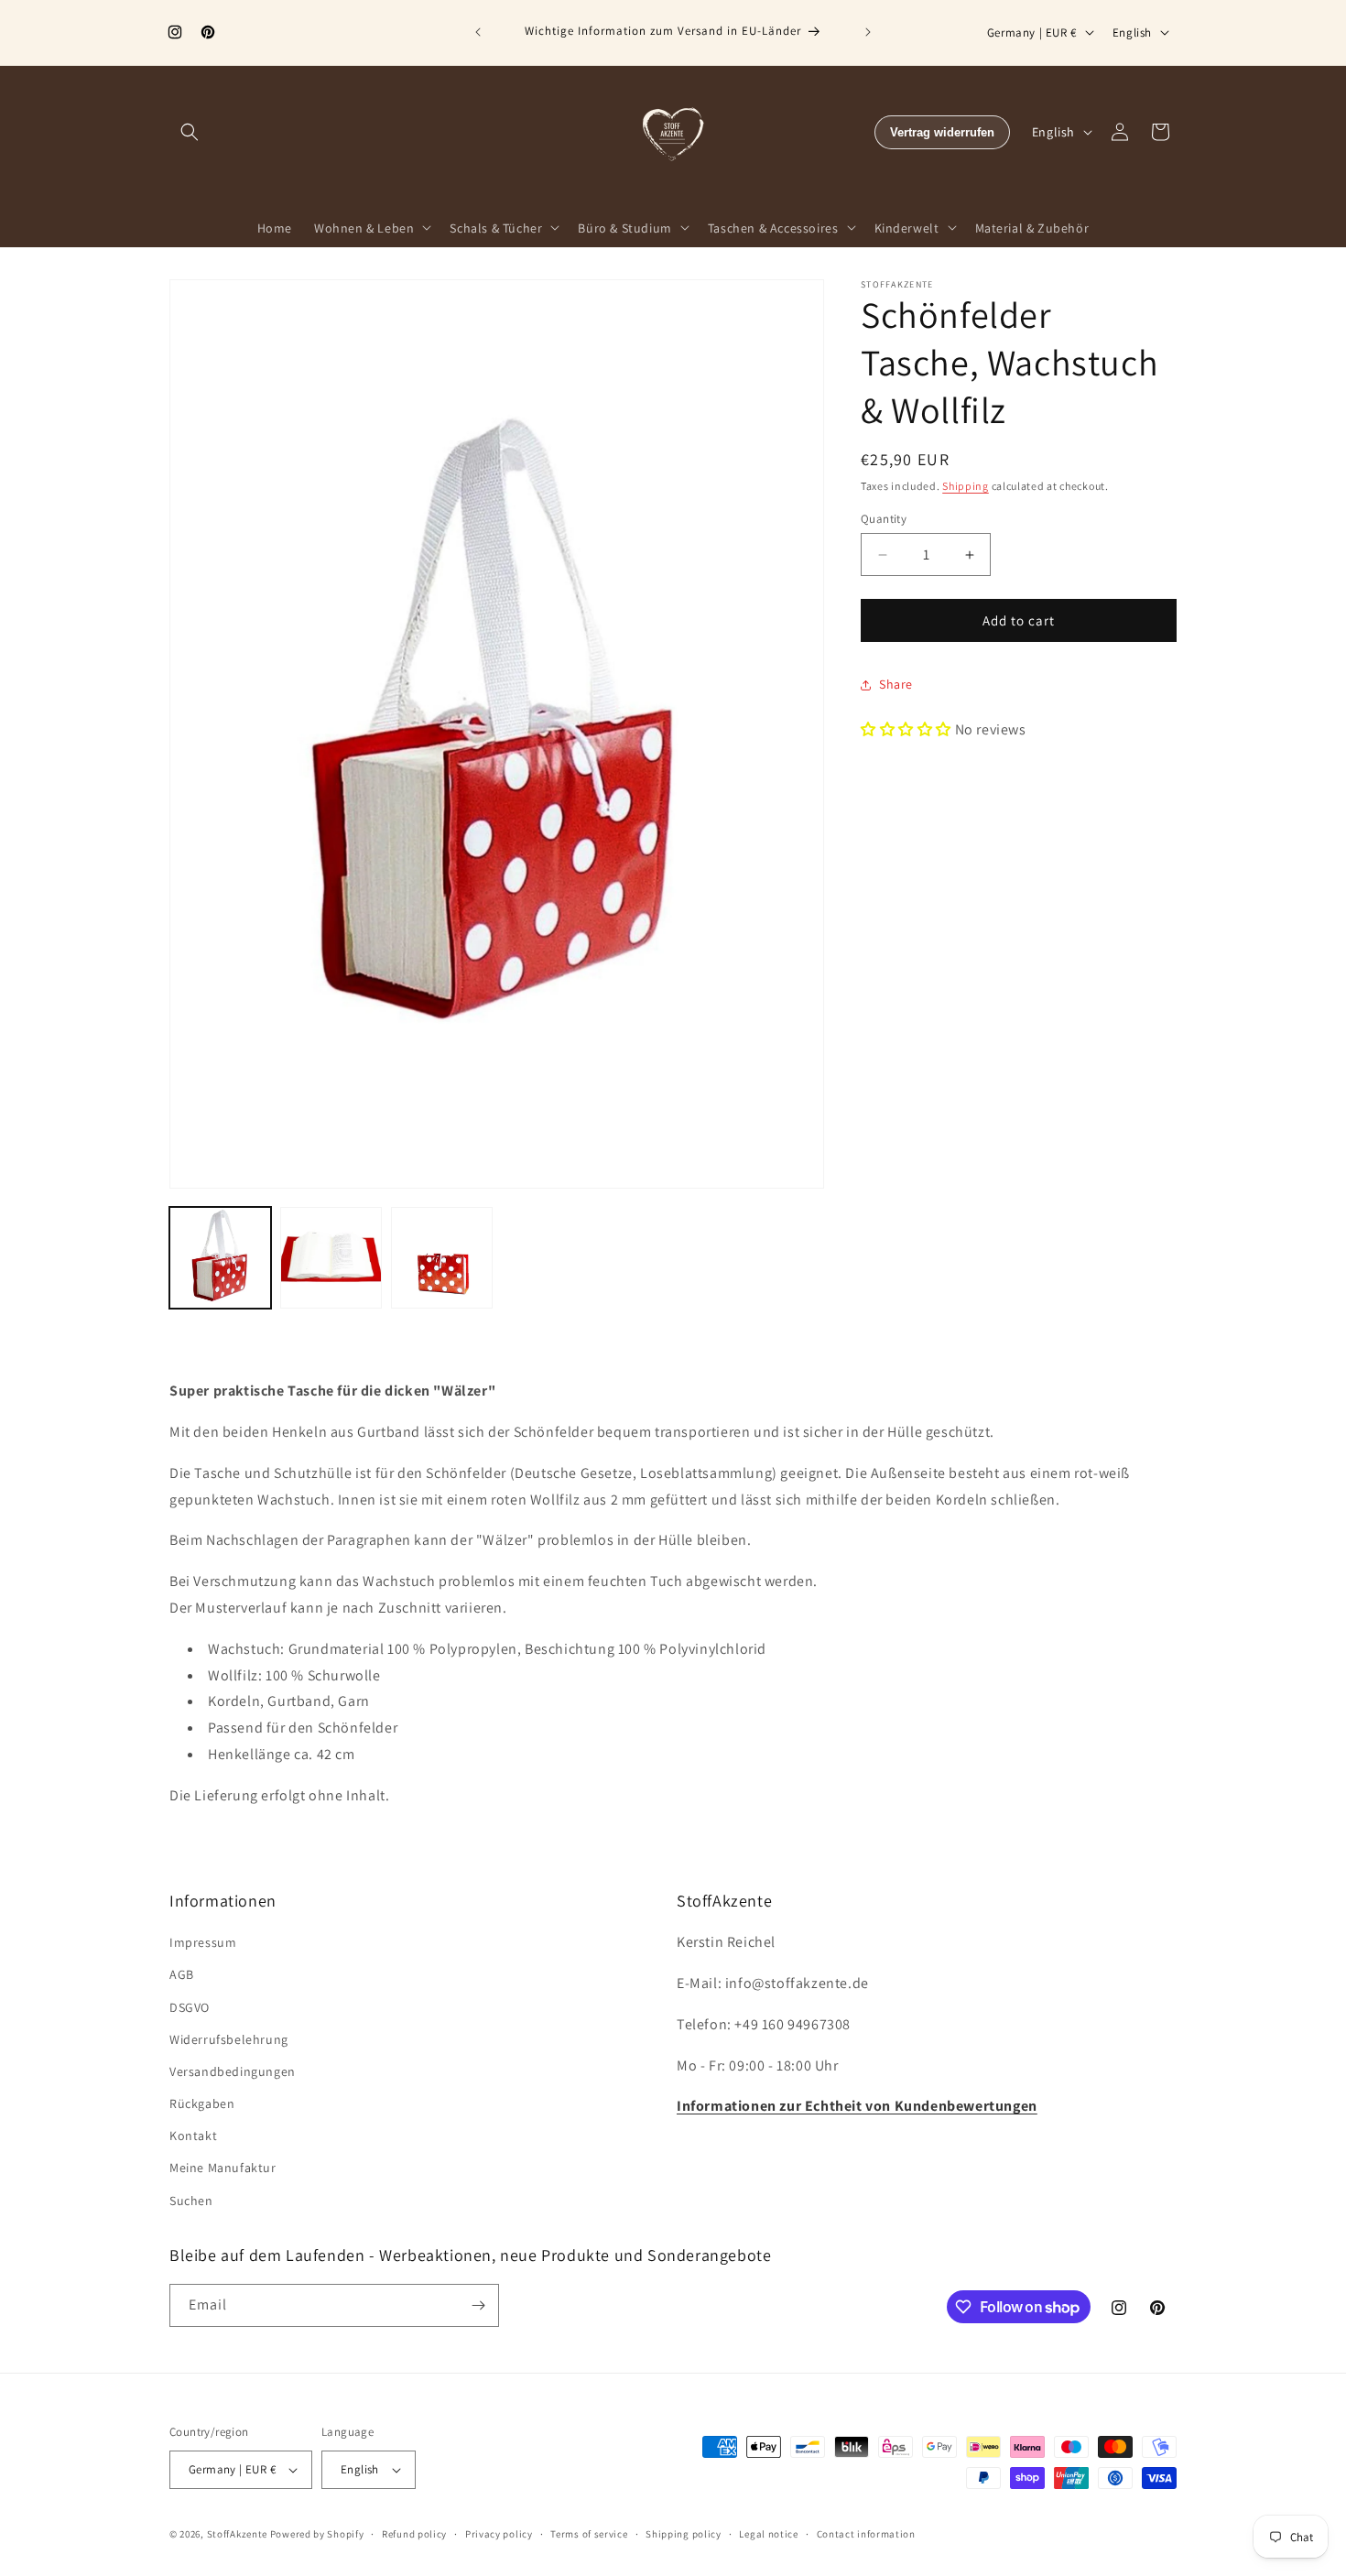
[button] (190, 132)
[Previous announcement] (478, 32)
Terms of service (589, 2533)
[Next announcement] (868, 32)
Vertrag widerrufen (942, 132)
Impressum (203, 1942)
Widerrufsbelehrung (229, 2039)
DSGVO (190, 2006)
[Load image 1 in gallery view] (220, 1258)
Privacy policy (499, 2533)
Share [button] (896, 685)
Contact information (866, 2533)
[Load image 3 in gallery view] (442, 1258)
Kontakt (193, 2136)
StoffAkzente (237, 2534)
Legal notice (768, 2533)
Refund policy (414, 2533)
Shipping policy (684, 2533)
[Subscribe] (478, 2305)
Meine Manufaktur (223, 2168)
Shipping (966, 486)
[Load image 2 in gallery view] (331, 1258)
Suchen (191, 2201)
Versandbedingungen (233, 2071)
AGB (182, 1974)
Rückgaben (202, 2103)
